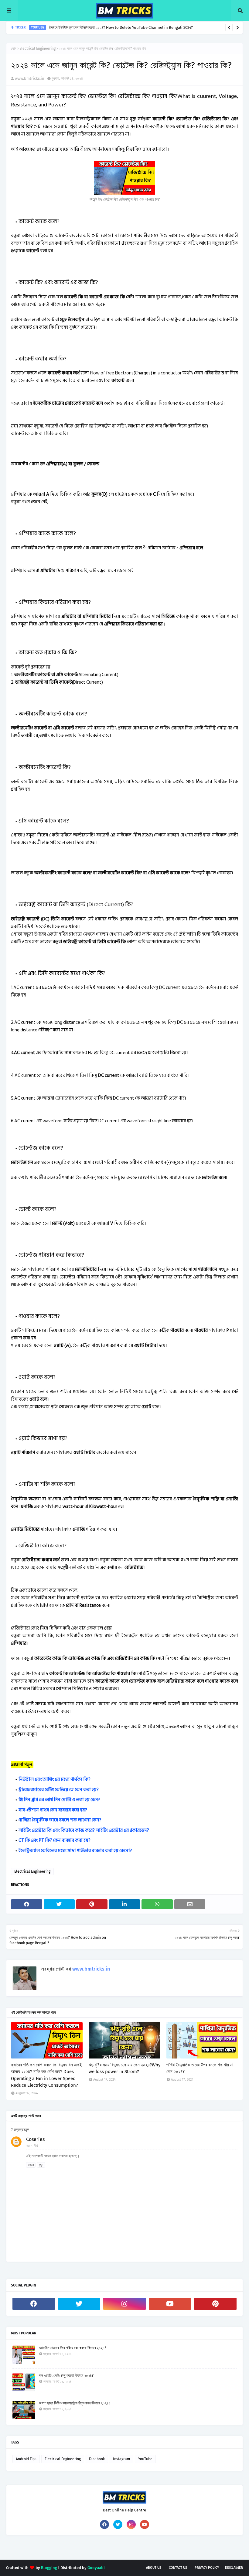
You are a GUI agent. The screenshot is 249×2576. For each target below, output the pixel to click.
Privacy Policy (207, 2568)
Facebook (97, 2459)
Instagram (121, 2459)
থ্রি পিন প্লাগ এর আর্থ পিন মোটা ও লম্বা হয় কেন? (59, 1800)
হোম (14, 49)
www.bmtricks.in (30, 78)
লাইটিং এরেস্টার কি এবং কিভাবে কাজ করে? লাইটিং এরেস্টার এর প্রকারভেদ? (84, 1830)
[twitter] (79, 2304)
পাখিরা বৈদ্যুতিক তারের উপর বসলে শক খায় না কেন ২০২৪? (200, 2068)
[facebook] (34, 2304)
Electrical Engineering (38, 49)
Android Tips (26, 2459)
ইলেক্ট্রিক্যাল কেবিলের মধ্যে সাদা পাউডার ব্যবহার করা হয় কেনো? (75, 1851)
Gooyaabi (96, 2568)
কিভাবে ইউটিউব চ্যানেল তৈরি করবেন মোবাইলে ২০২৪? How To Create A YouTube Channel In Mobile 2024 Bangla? (135, 28)
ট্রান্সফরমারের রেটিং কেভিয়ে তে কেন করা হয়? (59, 1790)
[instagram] (124, 2304)
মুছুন (41, 2165)
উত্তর (31, 2165)
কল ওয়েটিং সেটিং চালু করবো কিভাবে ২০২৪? (66, 2375)
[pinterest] (215, 2304)
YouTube (145, 2459)
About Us (154, 2568)
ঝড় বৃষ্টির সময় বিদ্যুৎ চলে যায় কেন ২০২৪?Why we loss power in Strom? (124, 2068)
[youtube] (170, 2304)
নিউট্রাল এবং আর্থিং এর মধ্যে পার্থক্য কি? (55, 1779)
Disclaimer (234, 2568)
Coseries (35, 2139)
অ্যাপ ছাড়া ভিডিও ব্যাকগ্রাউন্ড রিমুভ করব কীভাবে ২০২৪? (75, 2403)
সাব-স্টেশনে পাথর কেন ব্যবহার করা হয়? (53, 1810)
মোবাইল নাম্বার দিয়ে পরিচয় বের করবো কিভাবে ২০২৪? (73, 2348)
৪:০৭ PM (32, 2146)
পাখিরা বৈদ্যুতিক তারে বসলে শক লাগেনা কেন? (60, 1820)
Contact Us (178, 2568)
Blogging (49, 2568)
